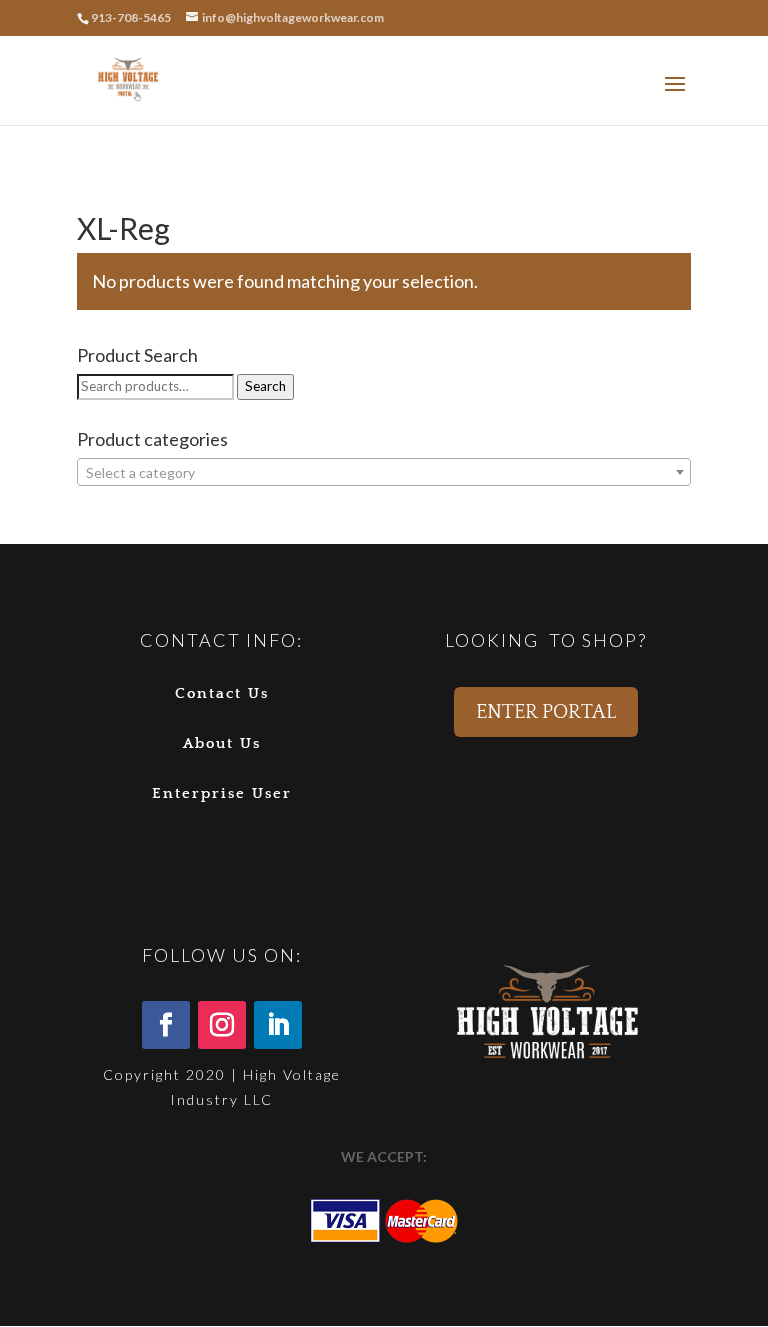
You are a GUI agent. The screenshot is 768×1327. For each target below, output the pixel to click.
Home (94, 190)
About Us (222, 743)
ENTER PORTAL (546, 712)
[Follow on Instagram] (222, 1025)
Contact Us (222, 693)
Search (265, 386)
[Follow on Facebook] (166, 1025)
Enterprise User (222, 793)
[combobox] (384, 472)
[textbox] (384, 473)
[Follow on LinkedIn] (278, 1025)
